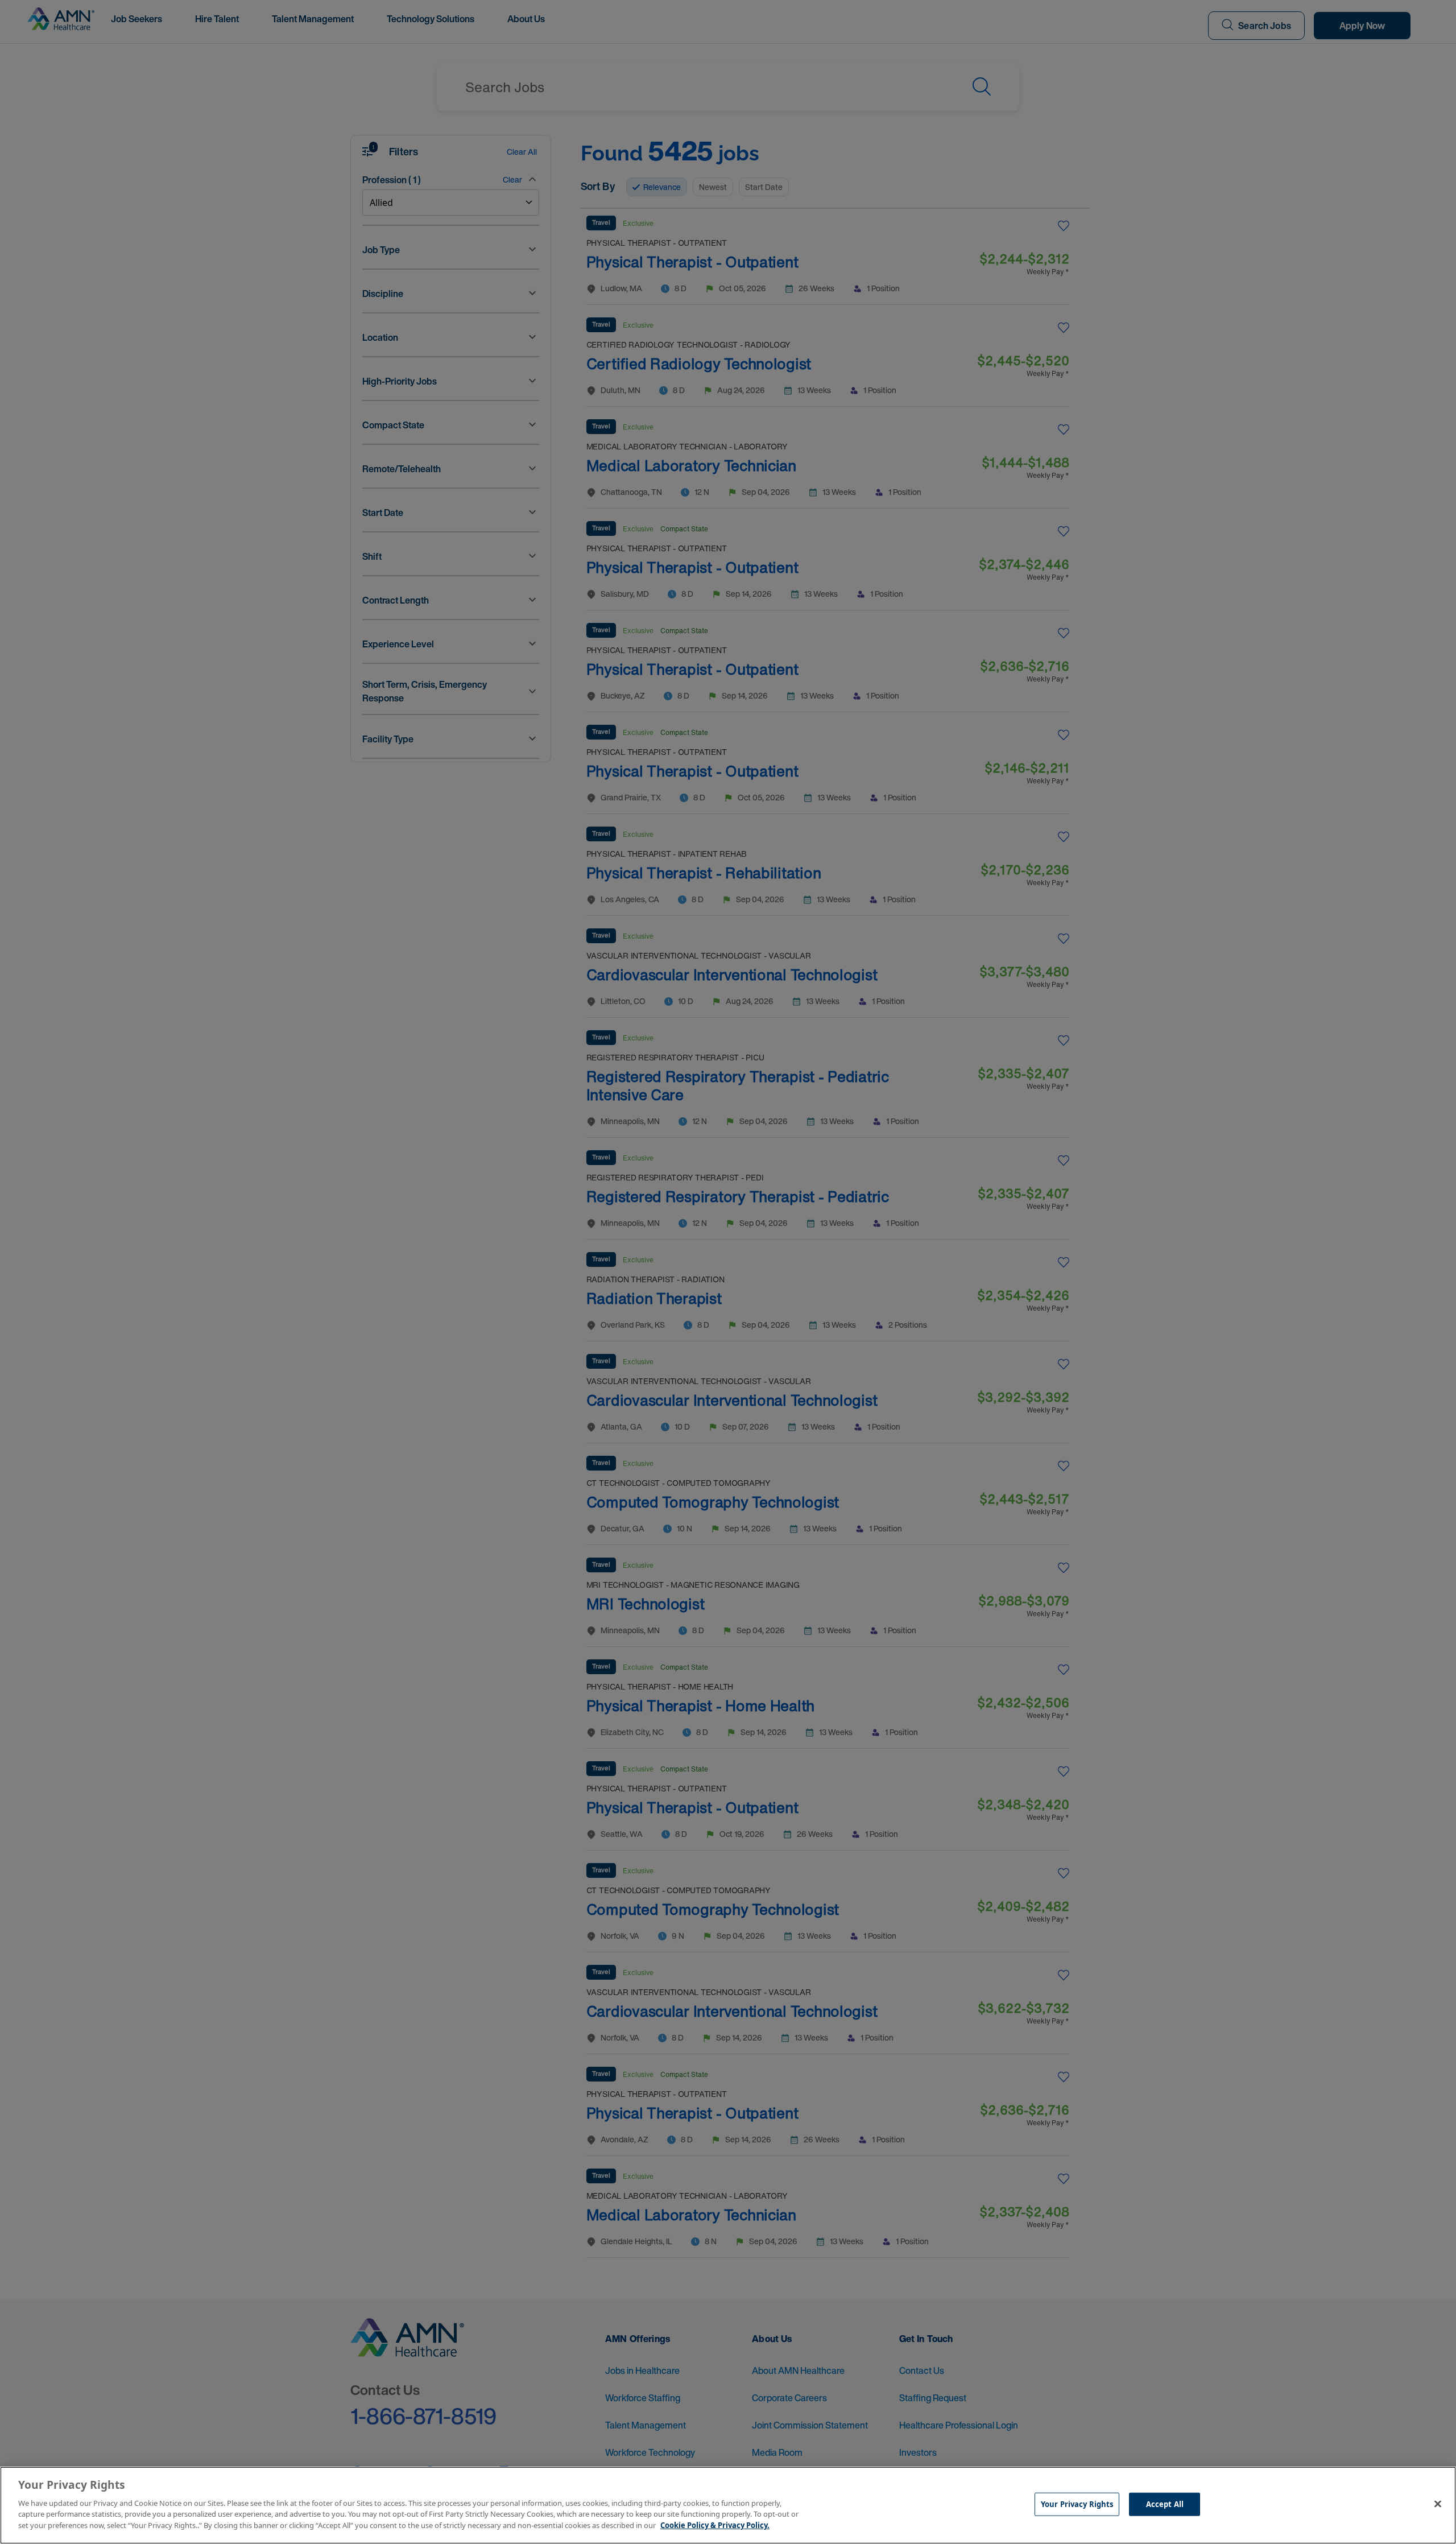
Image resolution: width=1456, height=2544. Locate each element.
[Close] (1438, 2504)
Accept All (1165, 2504)
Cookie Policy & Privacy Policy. (715, 2525)
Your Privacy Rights (1077, 2504)
